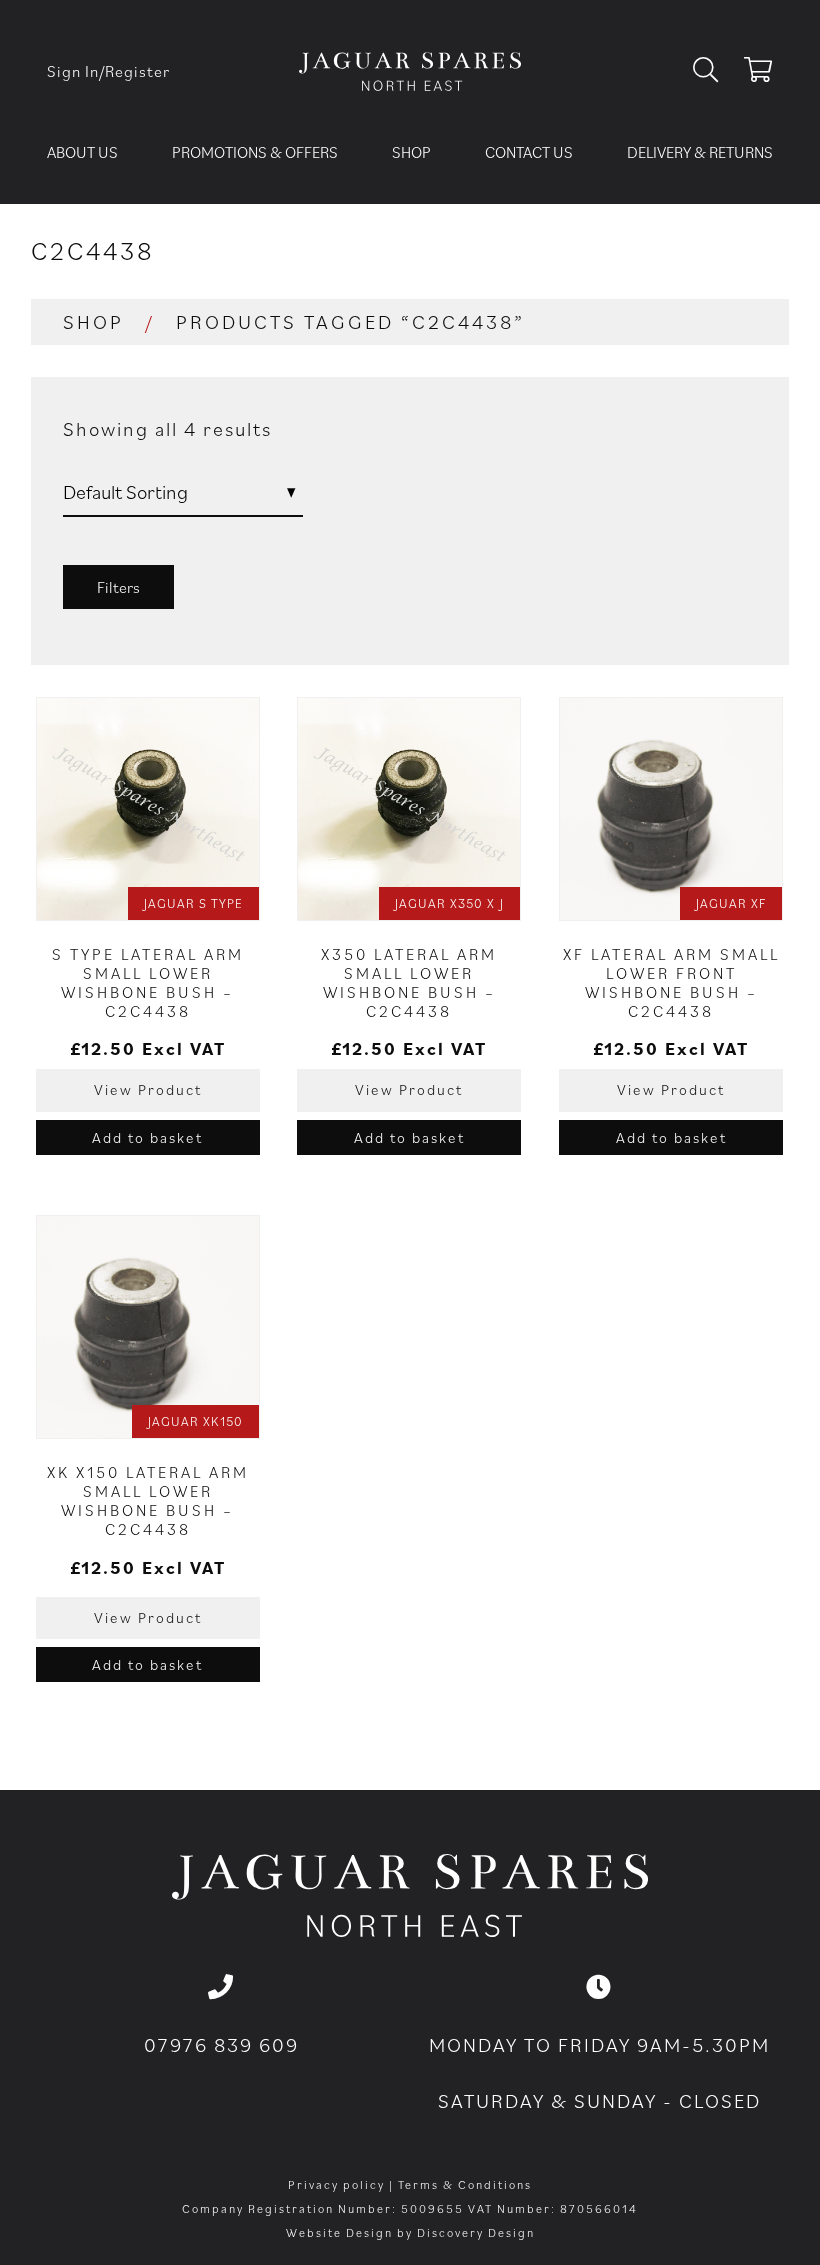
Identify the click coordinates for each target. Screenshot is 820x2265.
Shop (411, 152)
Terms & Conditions (465, 2184)
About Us (82, 152)
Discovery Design (476, 2232)
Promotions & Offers (255, 152)
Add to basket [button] (147, 1137)
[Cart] (758, 73)
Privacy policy (336, 2184)
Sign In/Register (108, 71)
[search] (713, 71)
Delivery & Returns (700, 152)
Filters (118, 587)
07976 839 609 (221, 2045)
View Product (148, 1089)
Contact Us (529, 152)
